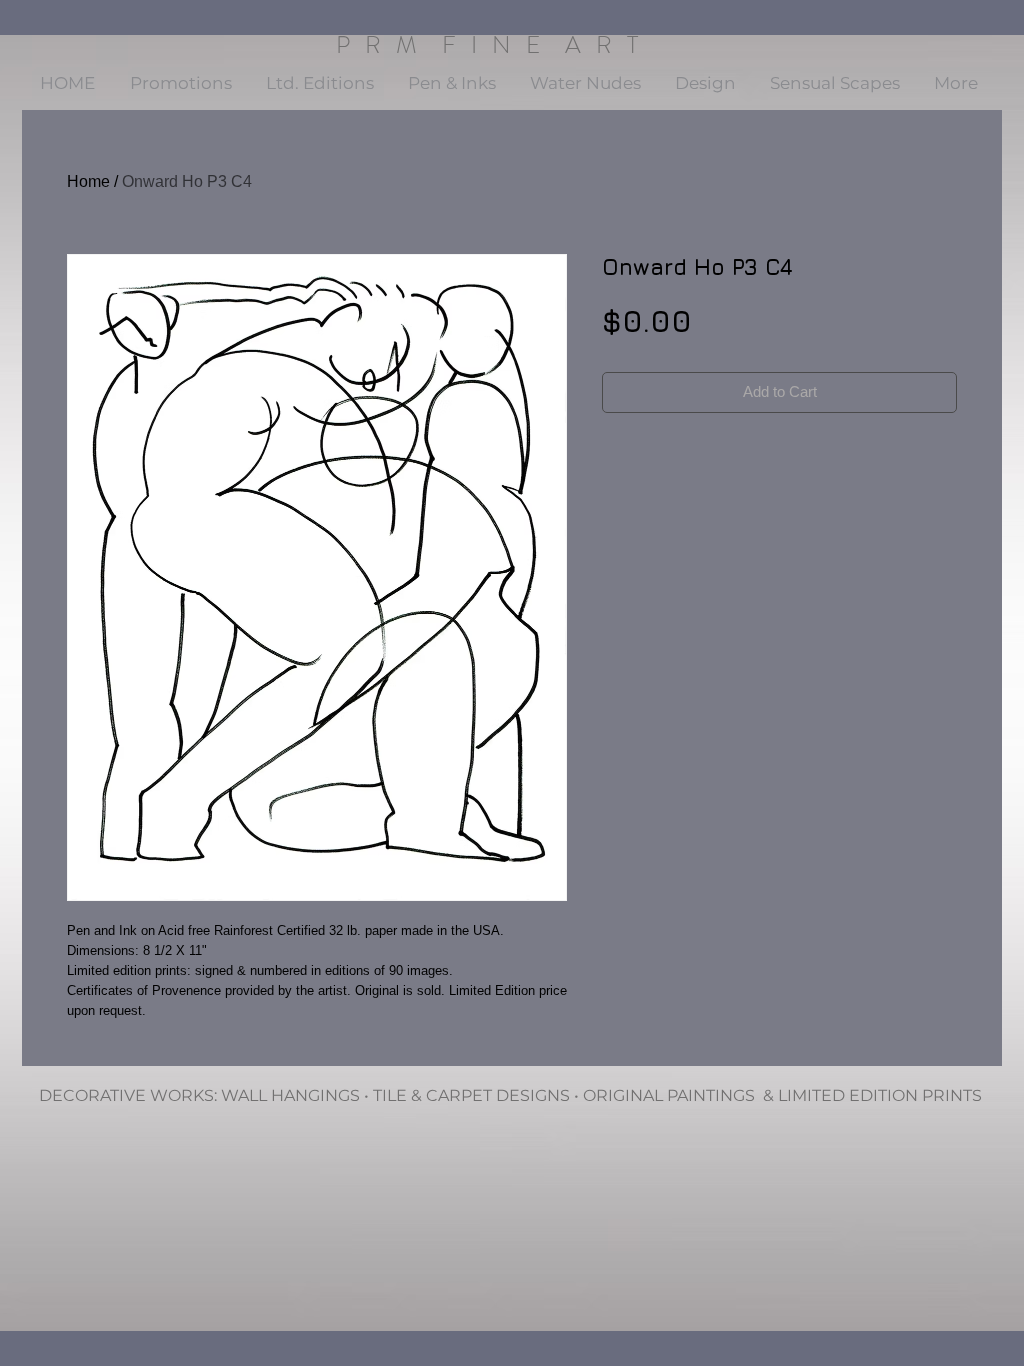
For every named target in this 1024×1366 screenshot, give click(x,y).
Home (88, 181)
